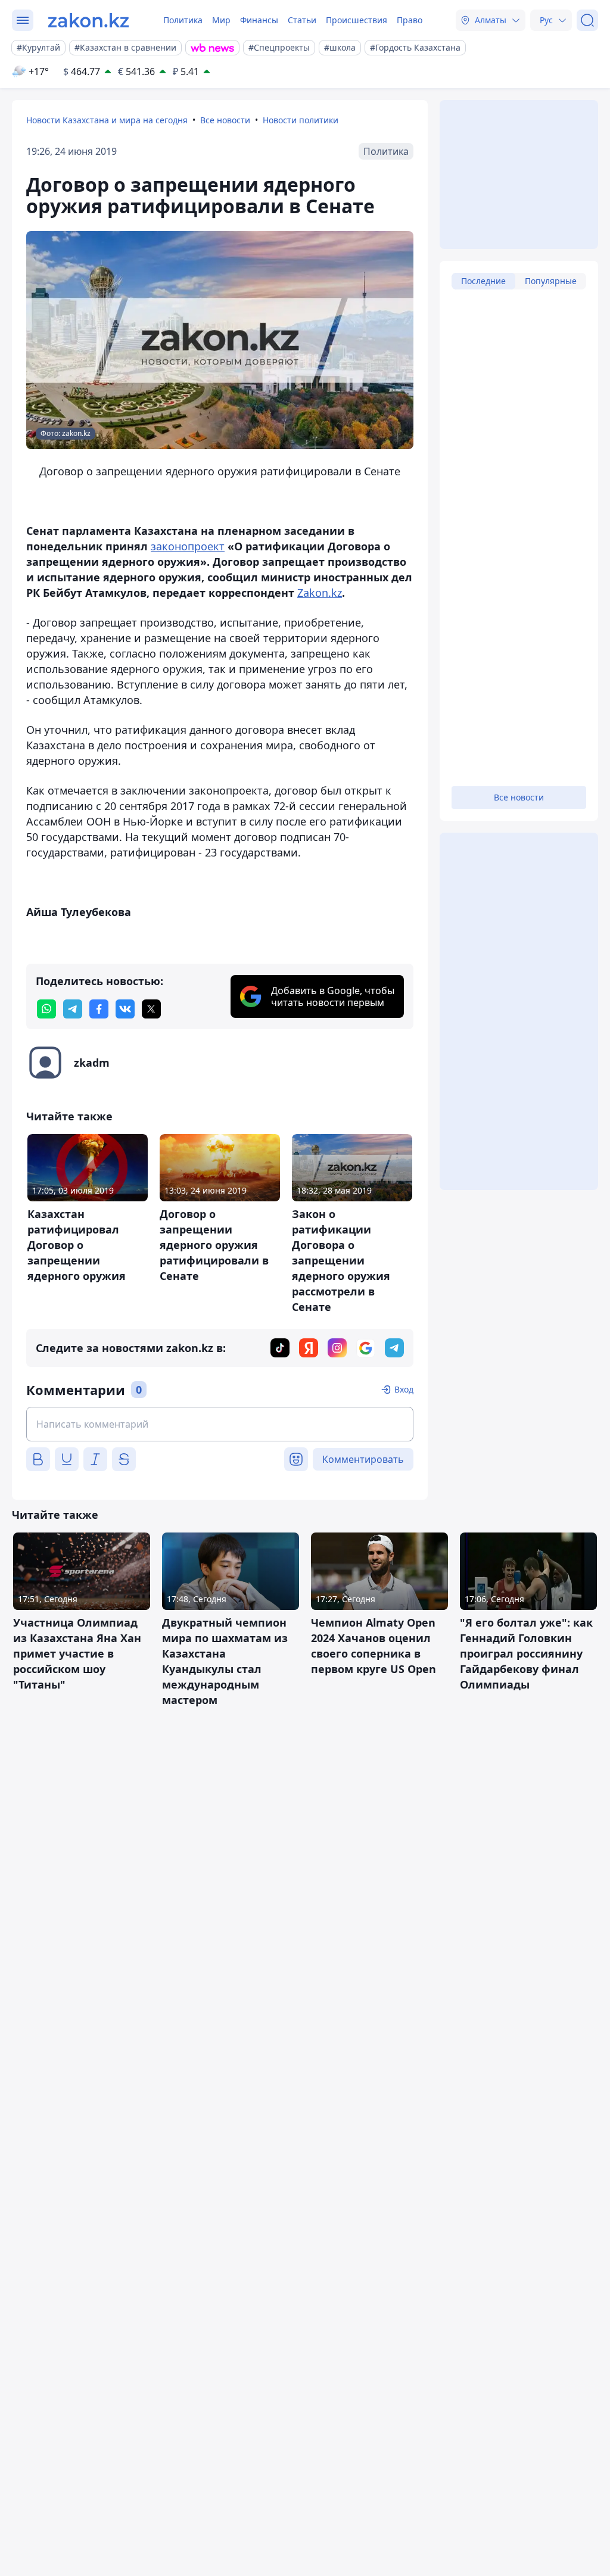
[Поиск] (587, 20)
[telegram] (73, 1009)
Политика (183, 20)
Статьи (302, 20)
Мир (221, 20)
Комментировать (363, 1459)
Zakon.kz (320, 593)
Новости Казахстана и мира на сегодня (107, 120)
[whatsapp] (46, 1009)
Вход (404, 1389)
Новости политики (301, 120)
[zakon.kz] (88, 20)
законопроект (188, 546)
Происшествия (357, 20)
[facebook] (99, 1009)
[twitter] (151, 1009)
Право (410, 20)
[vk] (125, 1009)
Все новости (225, 120)
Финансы (259, 20)
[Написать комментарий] (220, 1424)
